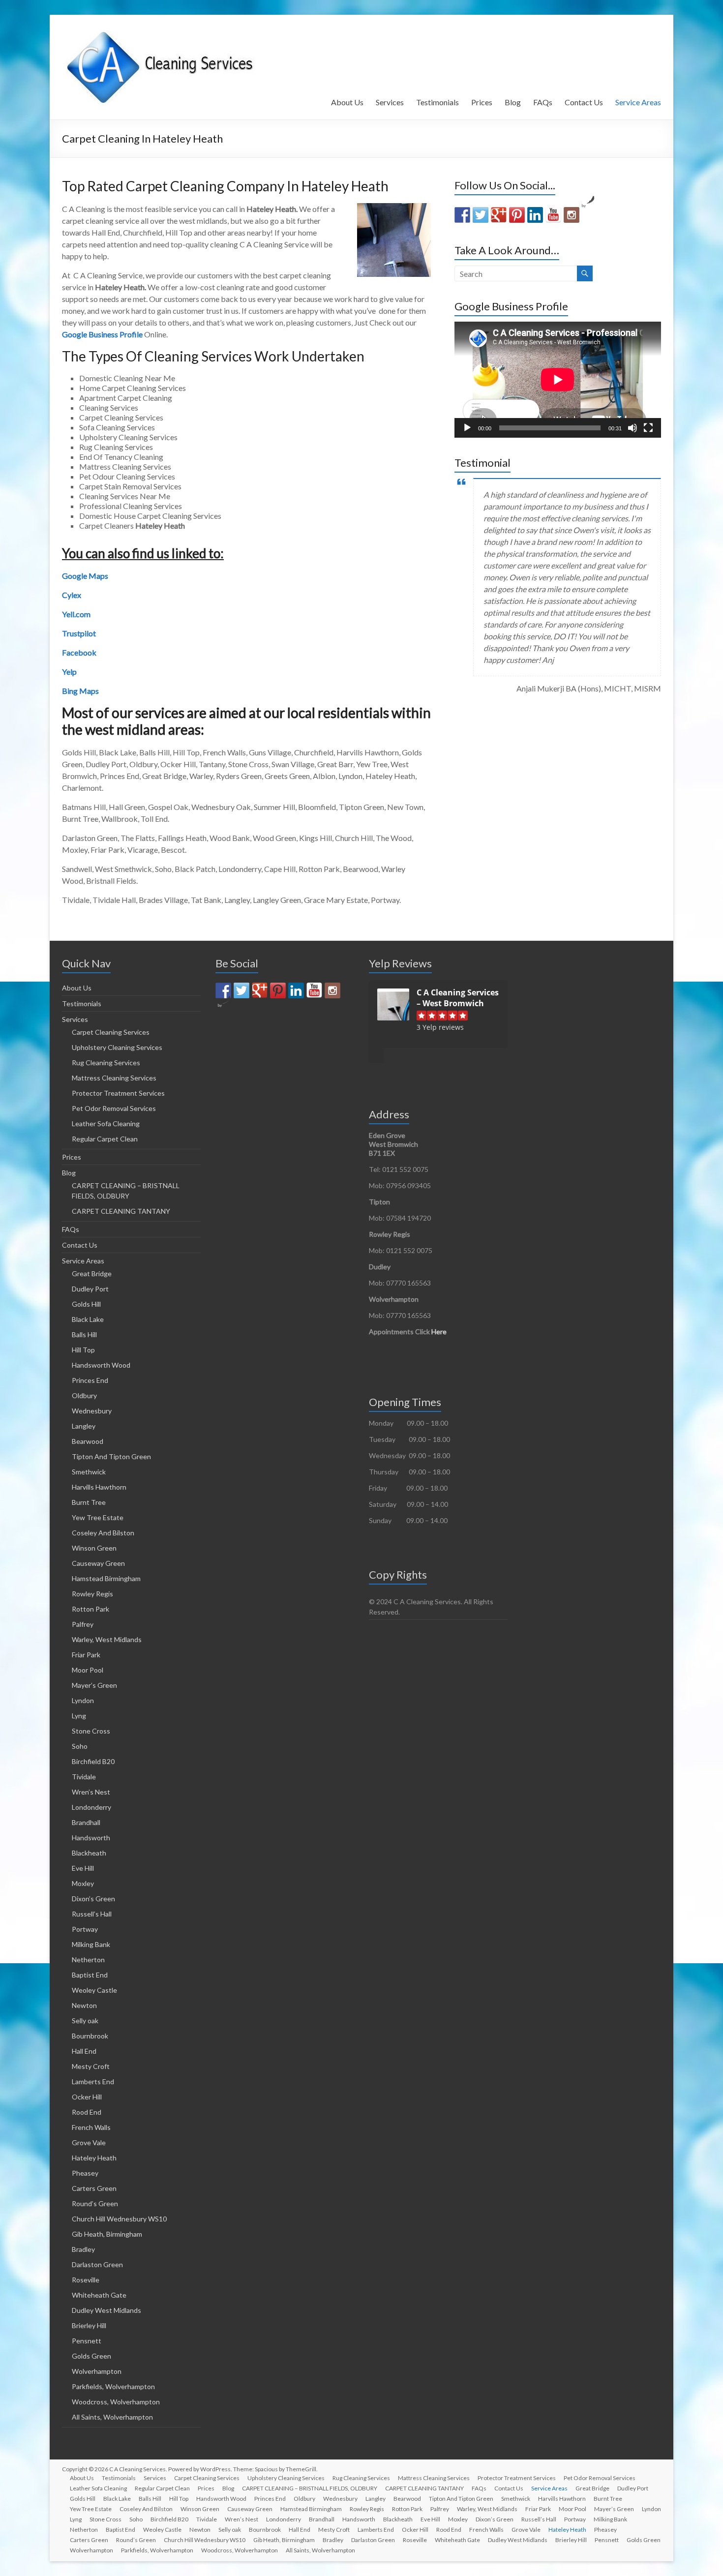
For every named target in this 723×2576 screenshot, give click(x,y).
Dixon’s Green (93, 1899)
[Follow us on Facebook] (462, 215)
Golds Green (91, 2356)
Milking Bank (91, 1944)
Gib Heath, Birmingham (107, 2234)
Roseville (86, 2280)
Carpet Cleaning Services (111, 1032)
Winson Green (94, 1548)
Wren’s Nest (91, 1792)
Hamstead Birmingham (106, 1578)
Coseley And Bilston (103, 1533)
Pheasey (85, 2173)
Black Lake (88, 1319)
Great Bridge (92, 1273)
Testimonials (437, 102)
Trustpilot (79, 633)
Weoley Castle (94, 1990)
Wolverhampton (97, 2371)
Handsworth (91, 1838)
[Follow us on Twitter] (481, 215)
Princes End (90, 1380)
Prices (482, 102)
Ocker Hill (87, 2097)
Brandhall (86, 1822)
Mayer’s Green (94, 1685)
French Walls (91, 2127)
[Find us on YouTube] (553, 215)
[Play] (467, 428)
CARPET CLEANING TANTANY (121, 1211)
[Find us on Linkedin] (535, 215)
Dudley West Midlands (106, 2310)
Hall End (84, 2051)
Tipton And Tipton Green (111, 1456)
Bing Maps (80, 691)
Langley (84, 1426)
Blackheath (89, 1853)
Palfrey (83, 1624)
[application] (558, 380)
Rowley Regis (92, 1594)
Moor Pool (88, 1670)
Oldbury (84, 1395)
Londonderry (91, 1807)
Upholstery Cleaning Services (117, 1047)
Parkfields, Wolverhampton (113, 2386)
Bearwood (88, 1441)
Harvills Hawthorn (99, 1487)
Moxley (83, 1883)
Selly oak (85, 2021)
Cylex (72, 595)
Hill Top (83, 1350)
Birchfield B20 (93, 1761)
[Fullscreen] (648, 428)
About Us (347, 102)
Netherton (88, 1960)
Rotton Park (90, 1609)
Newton (84, 2005)
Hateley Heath (94, 2158)
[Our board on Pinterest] (517, 215)
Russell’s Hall (92, 1914)
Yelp (69, 672)
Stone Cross (91, 1731)
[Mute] (633, 428)
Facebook (79, 652)
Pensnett (87, 2341)
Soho (80, 1746)
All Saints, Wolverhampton (112, 2417)
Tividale (84, 1777)
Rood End (87, 2112)
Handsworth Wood (101, 1365)
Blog (513, 102)
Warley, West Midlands (107, 1639)
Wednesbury (92, 1411)
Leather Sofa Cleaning (106, 1123)
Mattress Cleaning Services (114, 1078)
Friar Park (86, 1655)
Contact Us (584, 102)
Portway (85, 1929)
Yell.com (76, 614)
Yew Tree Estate (98, 1517)
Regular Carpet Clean (105, 1139)
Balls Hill (84, 1334)
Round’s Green (95, 2203)
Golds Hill (86, 1304)
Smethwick (89, 1472)
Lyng (79, 1716)
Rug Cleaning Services (106, 1063)
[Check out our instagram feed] (572, 215)
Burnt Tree (89, 1502)
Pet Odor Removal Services (114, 1108)
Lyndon (83, 1700)
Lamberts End (93, 2082)
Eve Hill (83, 1868)
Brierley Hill (89, 2325)
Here (439, 1332)
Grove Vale (89, 2142)
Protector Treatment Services (118, 1093)
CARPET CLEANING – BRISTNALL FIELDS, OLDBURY (310, 2488)
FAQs (543, 102)
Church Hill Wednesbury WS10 (119, 2219)
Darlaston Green (97, 2264)
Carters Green (94, 2188)
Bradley (83, 2249)
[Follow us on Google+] (499, 215)
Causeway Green (98, 1563)
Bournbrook (90, 2036)
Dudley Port (90, 1289)
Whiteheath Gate (99, 2295)
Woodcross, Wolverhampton (116, 2402)
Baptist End (90, 1975)
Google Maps (85, 576)
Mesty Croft (91, 2066)
